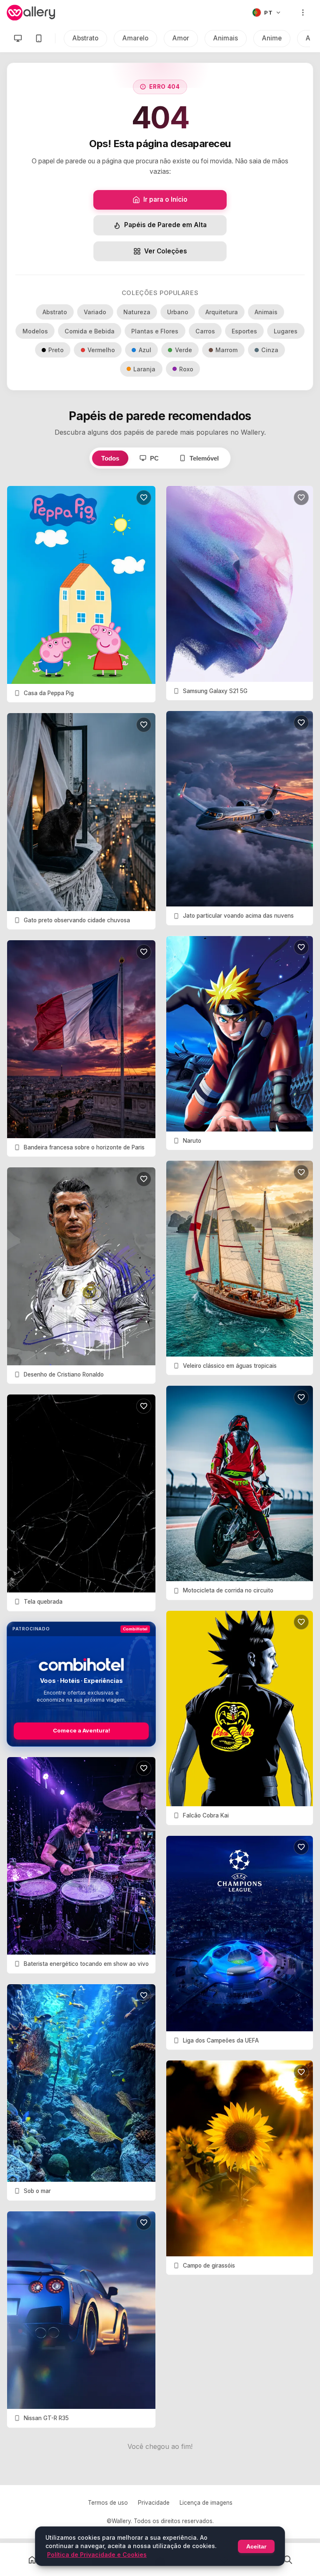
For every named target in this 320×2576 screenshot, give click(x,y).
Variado (95, 312)
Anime (272, 38)
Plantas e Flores (155, 331)
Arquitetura (222, 312)
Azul (145, 350)
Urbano (178, 312)
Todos (110, 458)
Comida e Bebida (90, 331)
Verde (184, 350)
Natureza (137, 312)
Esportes (244, 331)
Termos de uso (108, 2503)
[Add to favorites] (144, 498)
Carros (205, 331)
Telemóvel (204, 458)
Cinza (270, 350)
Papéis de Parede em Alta (165, 225)
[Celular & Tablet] (39, 38)
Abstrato (85, 38)
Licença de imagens (206, 2503)
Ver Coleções (166, 251)
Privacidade (154, 2503)
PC (154, 458)
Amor (181, 38)
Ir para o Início (165, 199)
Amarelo (135, 38)
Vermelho (101, 350)
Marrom (226, 350)
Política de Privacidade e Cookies (97, 2555)
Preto (56, 350)
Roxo (186, 369)
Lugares (286, 331)
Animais (226, 38)
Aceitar (256, 2546)
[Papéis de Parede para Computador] (18, 38)
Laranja (144, 369)
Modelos (35, 331)
